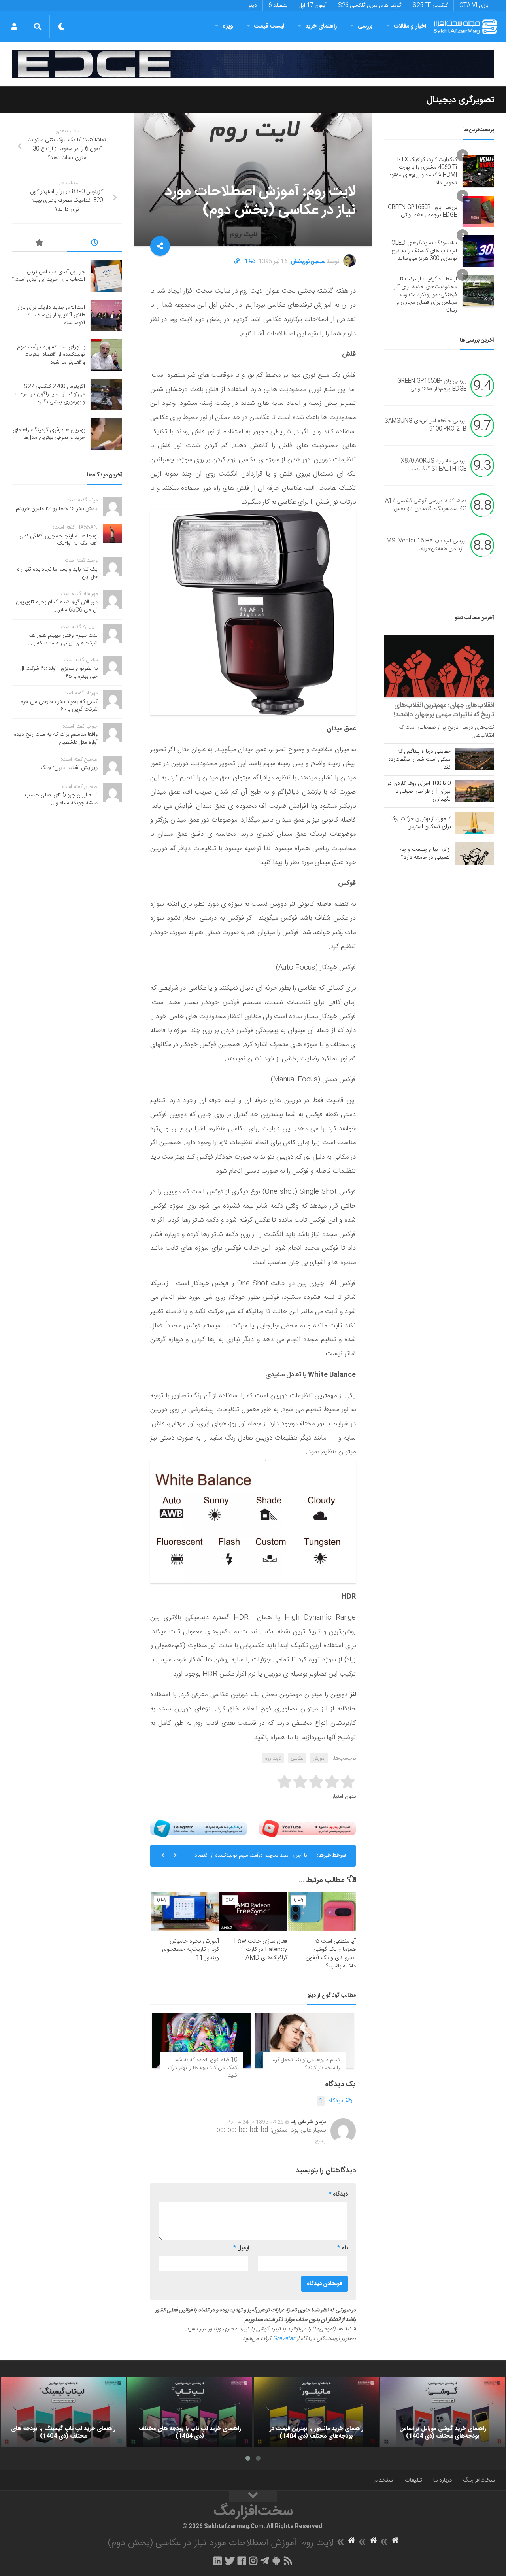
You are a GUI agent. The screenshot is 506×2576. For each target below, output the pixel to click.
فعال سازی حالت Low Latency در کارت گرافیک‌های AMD (261, 1949)
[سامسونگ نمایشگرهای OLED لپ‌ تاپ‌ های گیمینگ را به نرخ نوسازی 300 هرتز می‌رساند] (478, 251)
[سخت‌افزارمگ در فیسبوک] (242, 2561)
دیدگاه (331, 2101)
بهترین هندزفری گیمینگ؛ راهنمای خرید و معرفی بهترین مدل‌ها (49, 434)
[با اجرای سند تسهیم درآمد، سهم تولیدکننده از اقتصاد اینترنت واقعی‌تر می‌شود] (106, 355)
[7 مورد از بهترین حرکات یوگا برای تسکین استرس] (474, 823)
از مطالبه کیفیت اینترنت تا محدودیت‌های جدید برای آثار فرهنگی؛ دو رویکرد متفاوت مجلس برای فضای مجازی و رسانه (425, 295)
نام (343, 2248)
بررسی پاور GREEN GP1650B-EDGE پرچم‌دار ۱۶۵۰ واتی (422, 212)
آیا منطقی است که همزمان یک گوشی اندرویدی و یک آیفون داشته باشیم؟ (331, 1954)
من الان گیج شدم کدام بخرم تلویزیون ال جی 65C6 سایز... (57, 606)
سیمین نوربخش (308, 262)
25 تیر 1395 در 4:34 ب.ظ (255, 2122)
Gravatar (284, 2339)
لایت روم (273, 1758)
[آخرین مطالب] (95, 244)
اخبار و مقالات (410, 26)
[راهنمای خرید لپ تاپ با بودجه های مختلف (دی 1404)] (190, 2412)
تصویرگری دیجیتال (460, 100)
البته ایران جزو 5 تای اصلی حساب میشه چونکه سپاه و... (61, 799)
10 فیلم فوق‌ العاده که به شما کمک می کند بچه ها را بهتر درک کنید (202, 2068)
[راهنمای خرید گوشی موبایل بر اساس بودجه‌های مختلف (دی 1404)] (443, 2412)
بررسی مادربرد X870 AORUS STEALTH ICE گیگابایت (434, 465)
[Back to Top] (253, 2497)
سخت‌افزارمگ (479, 2480)
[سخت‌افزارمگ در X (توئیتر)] (230, 2561)
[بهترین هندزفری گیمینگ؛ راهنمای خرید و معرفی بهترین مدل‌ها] (106, 434)
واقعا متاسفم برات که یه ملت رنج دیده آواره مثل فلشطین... (56, 739)
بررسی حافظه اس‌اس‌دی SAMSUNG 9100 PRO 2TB (425, 425)
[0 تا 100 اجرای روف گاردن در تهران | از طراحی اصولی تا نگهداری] (474, 791)
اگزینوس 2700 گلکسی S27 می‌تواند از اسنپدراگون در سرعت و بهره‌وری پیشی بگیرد (50, 394)
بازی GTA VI (474, 6)
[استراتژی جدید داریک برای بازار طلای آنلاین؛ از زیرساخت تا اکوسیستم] (106, 316)
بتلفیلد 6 (278, 6)
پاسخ (321, 2141)
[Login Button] (14, 26)
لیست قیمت (269, 26)
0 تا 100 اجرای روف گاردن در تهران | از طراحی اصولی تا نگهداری (419, 792)
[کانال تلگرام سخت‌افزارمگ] (265, 2561)
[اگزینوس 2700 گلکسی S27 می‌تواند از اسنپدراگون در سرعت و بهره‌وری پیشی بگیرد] (106, 395)
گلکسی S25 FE (430, 6)
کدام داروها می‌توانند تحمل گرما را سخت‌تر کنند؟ (306, 2064)
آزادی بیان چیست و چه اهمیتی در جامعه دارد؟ (425, 854)
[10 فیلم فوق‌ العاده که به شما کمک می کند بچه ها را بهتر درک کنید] (202, 2041)
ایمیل (241, 2248)
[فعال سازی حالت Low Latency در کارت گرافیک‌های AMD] (253, 1912)
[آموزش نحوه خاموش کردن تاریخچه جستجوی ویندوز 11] (185, 1912)
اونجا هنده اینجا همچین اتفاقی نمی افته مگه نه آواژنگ (59, 540)
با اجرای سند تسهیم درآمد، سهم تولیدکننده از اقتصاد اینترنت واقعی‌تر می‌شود (251, 1859)
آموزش (319, 1758)
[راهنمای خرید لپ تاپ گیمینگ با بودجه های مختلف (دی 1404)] (63, 2412)
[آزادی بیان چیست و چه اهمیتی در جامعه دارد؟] (474, 853)
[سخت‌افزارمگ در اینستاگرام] (253, 2561)
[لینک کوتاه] (237, 262)
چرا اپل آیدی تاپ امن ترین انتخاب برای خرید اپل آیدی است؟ (49, 276)
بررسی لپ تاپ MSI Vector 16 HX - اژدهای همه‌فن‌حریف (427, 545)
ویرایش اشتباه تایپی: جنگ (69, 768)
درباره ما (443, 2480)
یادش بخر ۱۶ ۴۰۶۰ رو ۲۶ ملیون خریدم (57, 509)
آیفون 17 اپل (313, 6)
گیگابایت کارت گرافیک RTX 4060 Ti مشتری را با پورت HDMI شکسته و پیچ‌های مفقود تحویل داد (423, 171)
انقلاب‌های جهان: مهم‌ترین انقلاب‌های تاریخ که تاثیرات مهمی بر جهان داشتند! (444, 710)
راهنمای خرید (321, 26)
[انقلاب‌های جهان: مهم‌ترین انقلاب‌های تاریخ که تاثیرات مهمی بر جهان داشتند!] (439, 666)
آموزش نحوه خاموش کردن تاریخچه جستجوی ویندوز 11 (191, 1949)
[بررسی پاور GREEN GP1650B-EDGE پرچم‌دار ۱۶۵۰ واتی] (478, 212)
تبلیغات (413, 2480)
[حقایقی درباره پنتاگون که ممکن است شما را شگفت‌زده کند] (474, 759)
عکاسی (297, 1758)
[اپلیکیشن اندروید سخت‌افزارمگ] (276, 2561)
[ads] (253, 64)
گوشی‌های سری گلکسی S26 (370, 6)
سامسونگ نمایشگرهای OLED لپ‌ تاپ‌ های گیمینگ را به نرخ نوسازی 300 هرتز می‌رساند (424, 251)
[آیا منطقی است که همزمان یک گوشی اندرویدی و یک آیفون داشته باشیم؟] (322, 1912)
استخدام (384, 2480)
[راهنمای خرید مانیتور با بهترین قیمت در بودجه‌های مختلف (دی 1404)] (316, 2412)
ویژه (228, 26)
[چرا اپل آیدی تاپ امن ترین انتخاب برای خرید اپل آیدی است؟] (106, 276)
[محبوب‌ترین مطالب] (40, 244)
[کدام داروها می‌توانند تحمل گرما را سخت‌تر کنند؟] (304, 2041)
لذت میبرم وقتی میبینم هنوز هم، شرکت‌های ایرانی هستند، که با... (62, 639)
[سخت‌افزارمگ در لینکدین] (218, 2561)
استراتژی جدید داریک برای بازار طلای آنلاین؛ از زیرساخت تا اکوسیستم (51, 315)
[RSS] (288, 2561)
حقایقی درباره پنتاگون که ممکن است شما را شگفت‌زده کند (419, 760)
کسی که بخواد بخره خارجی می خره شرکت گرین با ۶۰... (59, 706)
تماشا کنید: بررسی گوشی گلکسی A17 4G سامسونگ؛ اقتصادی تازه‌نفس (426, 505)
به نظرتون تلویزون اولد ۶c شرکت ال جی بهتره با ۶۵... (59, 673)
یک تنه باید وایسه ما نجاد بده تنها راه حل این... (57, 573)
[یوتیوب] (307, 1829)
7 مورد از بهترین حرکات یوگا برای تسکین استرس (421, 823)
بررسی (365, 26)
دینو (253, 6)
